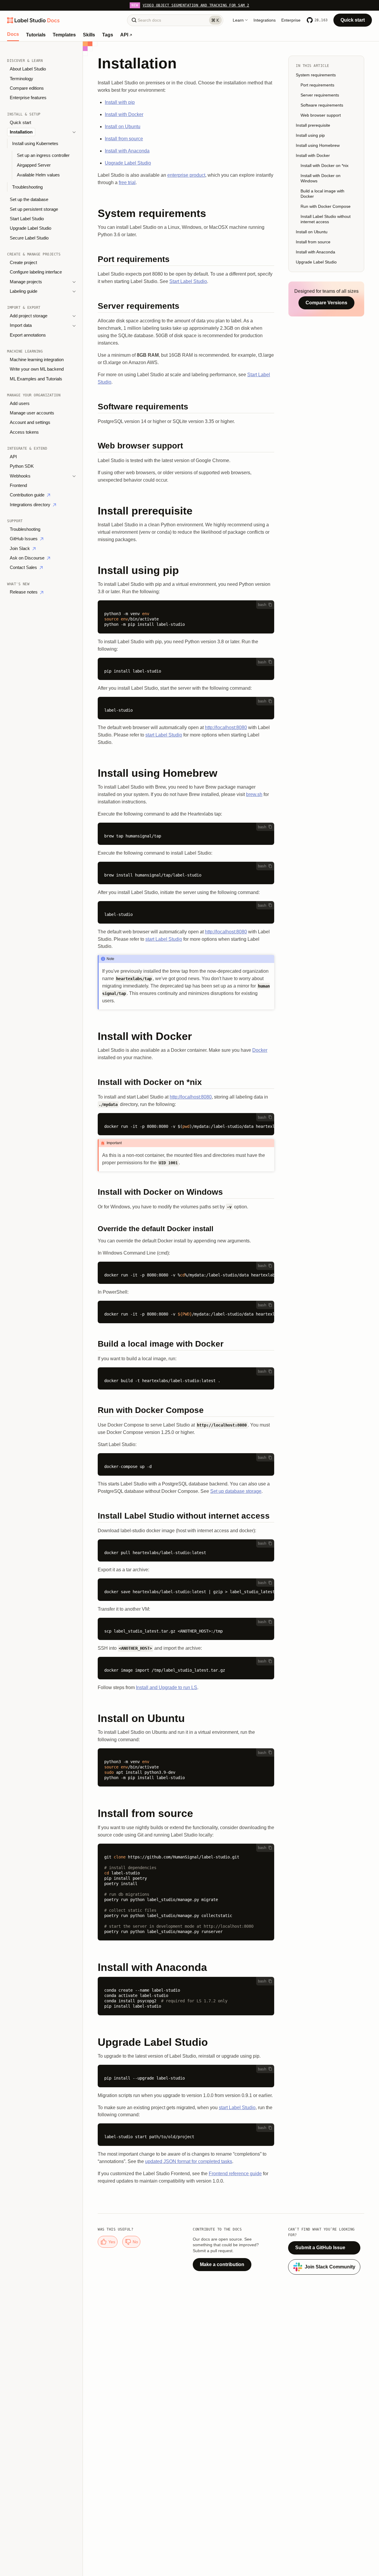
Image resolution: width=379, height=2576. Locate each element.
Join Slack (20, 549)
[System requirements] (186, 213)
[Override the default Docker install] (186, 1229)
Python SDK (22, 466)
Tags (108, 35)
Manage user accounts (32, 413)
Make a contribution (222, 2264)
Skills (89, 35)
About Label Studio (28, 69)
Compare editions (27, 88)
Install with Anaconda (127, 151)
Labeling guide (24, 291)
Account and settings (30, 422)
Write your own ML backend (37, 369)
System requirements (316, 75)
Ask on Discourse (28, 558)
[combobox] (175, 20)
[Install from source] (186, 1813)
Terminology (21, 79)
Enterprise (291, 20)
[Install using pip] (186, 570)
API (125, 35)
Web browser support (321, 115)
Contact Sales (24, 567)
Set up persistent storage (34, 209)
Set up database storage (236, 1491)
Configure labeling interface (36, 272)
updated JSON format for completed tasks (189, 2161)
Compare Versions (326, 303)
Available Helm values (38, 175)
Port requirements (317, 85)
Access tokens (24, 432)
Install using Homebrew (318, 145)
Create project (23, 263)
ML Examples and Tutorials (36, 379)
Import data (21, 325)
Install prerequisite (313, 125)
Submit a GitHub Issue (320, 2248)
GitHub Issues (24, 539)
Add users (20, 403)
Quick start (353, 20)
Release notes (24, 592)
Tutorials (36, 35)
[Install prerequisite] (186, 511)
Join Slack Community (330, 2267)
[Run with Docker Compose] (186, 1411)
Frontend (18, 485)
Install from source (124, 139)
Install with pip (120, 102)
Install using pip (310, 135)
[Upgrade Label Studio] (186, 2042)
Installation (21, 132)
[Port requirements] (186, 260)
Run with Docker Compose (326, 206)
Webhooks (20, 476)
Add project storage (29, 316)
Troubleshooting (27, 187)
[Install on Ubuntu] (186, 1718)
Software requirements (322, 105)
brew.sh (254, 794)
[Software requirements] (186, 408)
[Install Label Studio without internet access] (186, 1517)
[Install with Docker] (186, 1036)
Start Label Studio (27, 219)
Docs (13, 34)
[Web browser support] (186, 447)
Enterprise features (28, 98)
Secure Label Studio (29, 238)
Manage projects (26, 282)
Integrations (265, 20)
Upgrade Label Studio (30, 228)
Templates (64, 35)
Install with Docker (124, 114)
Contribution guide (28, 495)
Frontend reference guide (235, 2174)
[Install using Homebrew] (186, 773)
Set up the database (29, 200)
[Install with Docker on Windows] (186, 1193)
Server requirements (320, 95)
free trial (127, 182)
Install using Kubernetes (35, 143)
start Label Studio (164, 735)
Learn (238, 20)
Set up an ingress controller (43, 155)
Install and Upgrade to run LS (167, 1687)
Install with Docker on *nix (325, 165)
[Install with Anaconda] (186, 1967)
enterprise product (186, 175)
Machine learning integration (37, 360)
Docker (260, 1050)
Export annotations (28, 335)
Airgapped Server (34, 165)
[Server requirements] (186, 307)
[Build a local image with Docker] (186, 1345)
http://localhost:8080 (226, 727)
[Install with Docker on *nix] (186, 1083)
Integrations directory (31, 505)
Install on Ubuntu (123, 127)
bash (262, 605)
